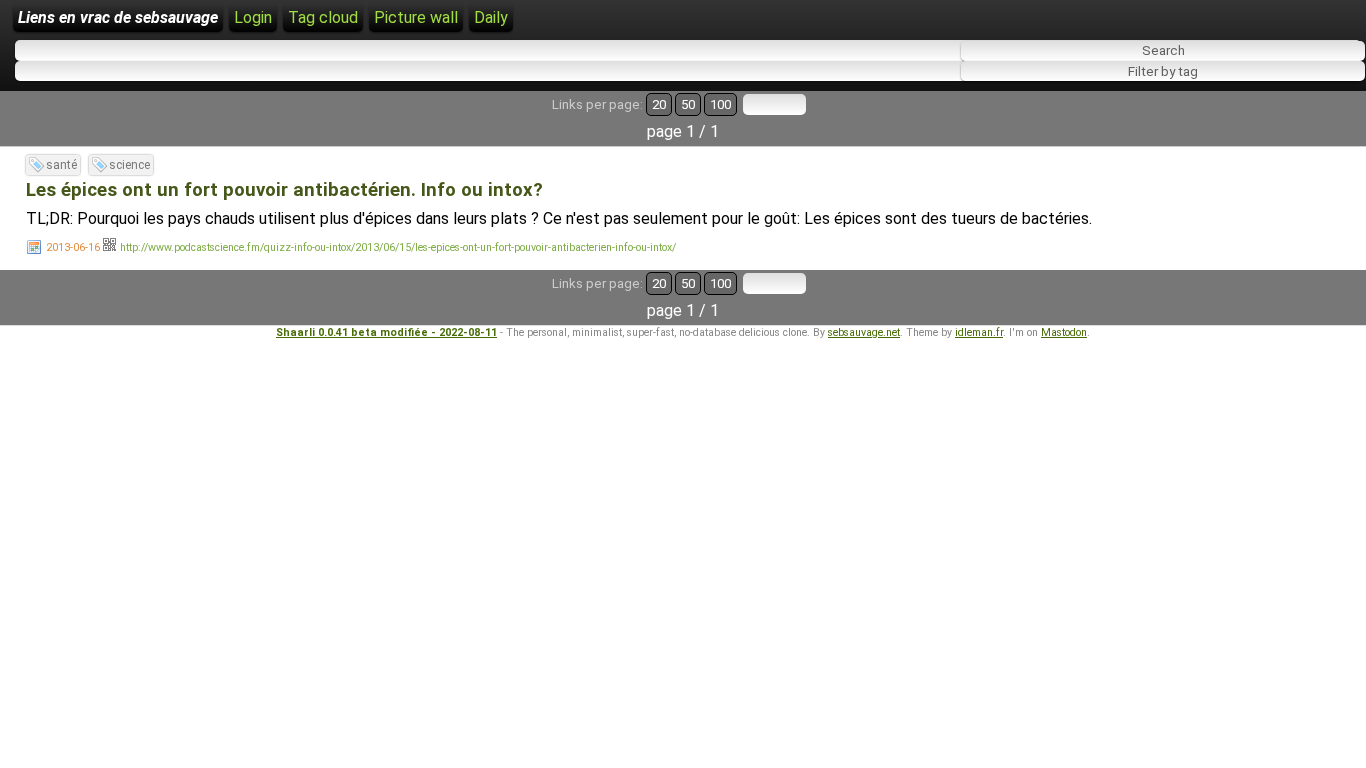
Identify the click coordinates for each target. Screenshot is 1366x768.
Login (253, 17)
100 (720, 104)
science (129, 165)
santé (61, 165)
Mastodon (1064, 332)
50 (688, 104)
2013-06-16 (73, 247)
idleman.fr (979, 332)
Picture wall (416, 17)
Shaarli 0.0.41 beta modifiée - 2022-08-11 (386, 332)
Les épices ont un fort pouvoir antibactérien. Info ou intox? (284, 190)
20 (659, 104)
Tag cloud (323, 17)
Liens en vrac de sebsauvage (118, 17)
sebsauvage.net (864, 332)
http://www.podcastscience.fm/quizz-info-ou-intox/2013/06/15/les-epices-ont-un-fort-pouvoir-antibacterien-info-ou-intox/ (398, 247)
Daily (491, 17)
